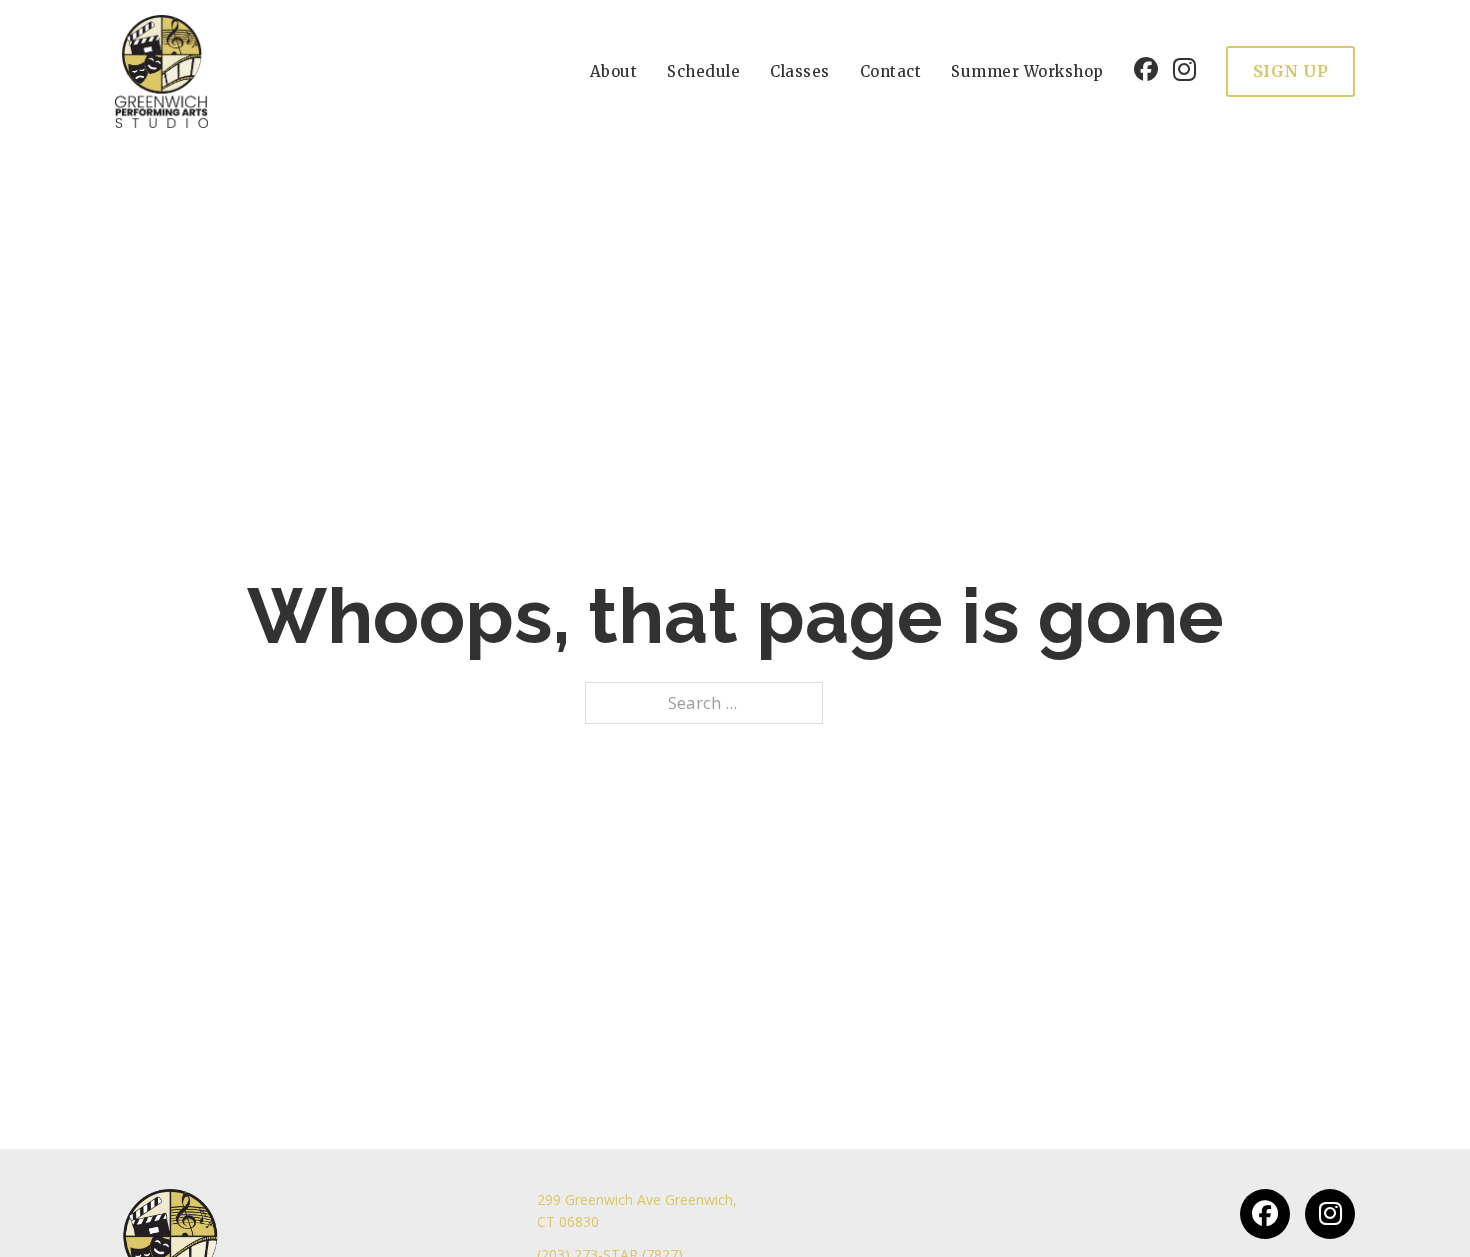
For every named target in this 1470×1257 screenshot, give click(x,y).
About (614, 71)
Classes (800, 71)
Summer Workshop (1027, 71)
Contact (891, 71)
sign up (1291, 71)
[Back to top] (1415, 1202)
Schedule (703, 71)
